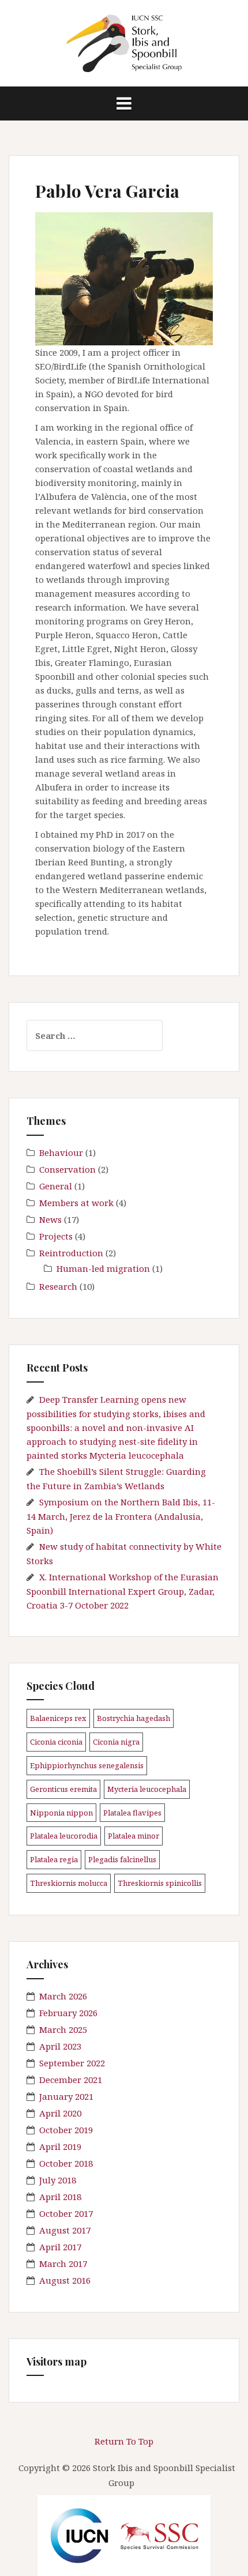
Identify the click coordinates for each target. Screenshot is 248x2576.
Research (58, 1286)
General (56, 1186)
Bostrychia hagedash (134, 1718)
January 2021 (66, 2096)
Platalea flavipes (132, 1813)
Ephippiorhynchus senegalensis (87, 1765)
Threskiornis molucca (69, 1883)
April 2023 (60, 2046)
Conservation (67, 1169)
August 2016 (65, 2280)
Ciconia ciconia (56, 1742)
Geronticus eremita (63, 1789)
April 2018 (60, 2197)
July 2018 (58, 2180)
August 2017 (65, 2230)
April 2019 (60, 2146)
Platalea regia (54, 1859)
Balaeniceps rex (58, 1718)
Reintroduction (71, 1253)
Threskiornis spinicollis (160, 1883)
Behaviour (61, 1153)
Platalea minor (134, 1836)
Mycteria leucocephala (147, 1789)
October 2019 (66, 2130)
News (50, 1219)
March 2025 (63, 2029)
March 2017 (63, 2264)
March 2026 (63, 1996)
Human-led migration (103, 1268)
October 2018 (66, 2163)
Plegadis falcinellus (122, 1859)
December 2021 (71, 2080)
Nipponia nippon (61, 1813)
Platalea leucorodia (64, 1836)
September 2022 (72, 2063)
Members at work (76, 1203)
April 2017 (60, 2247)
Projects (56, 1236)
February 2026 (68, 2013)
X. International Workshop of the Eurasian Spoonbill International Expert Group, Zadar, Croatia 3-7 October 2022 (123, 1591)
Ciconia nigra (116, 1742)
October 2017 (66, 2213)
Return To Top (124, 2441)
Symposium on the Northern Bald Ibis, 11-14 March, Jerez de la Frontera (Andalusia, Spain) (121, 1516)
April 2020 (60, 2113)
